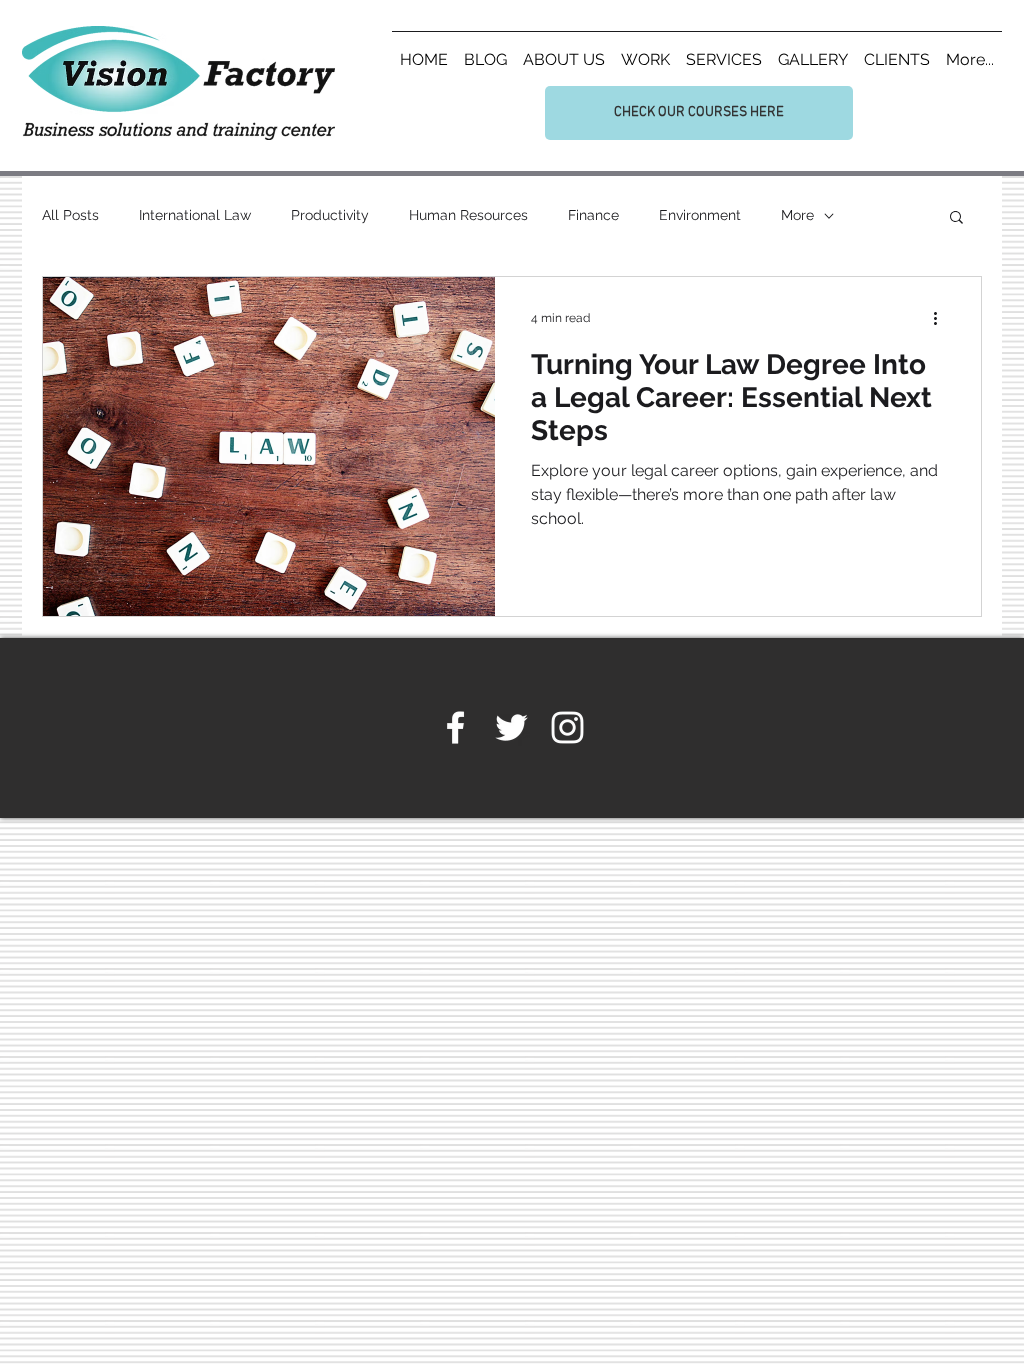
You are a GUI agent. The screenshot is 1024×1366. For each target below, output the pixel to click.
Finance (593, 215)
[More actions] (942, 318)
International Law (195, 215)
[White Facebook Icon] (455, 727)
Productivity (330, 215)
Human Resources (468, 215)
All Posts (70, 215)
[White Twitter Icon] (511, 727)
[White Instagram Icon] (567, 727)
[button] (956, 218)
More (797, 215)
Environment (700, 215)
